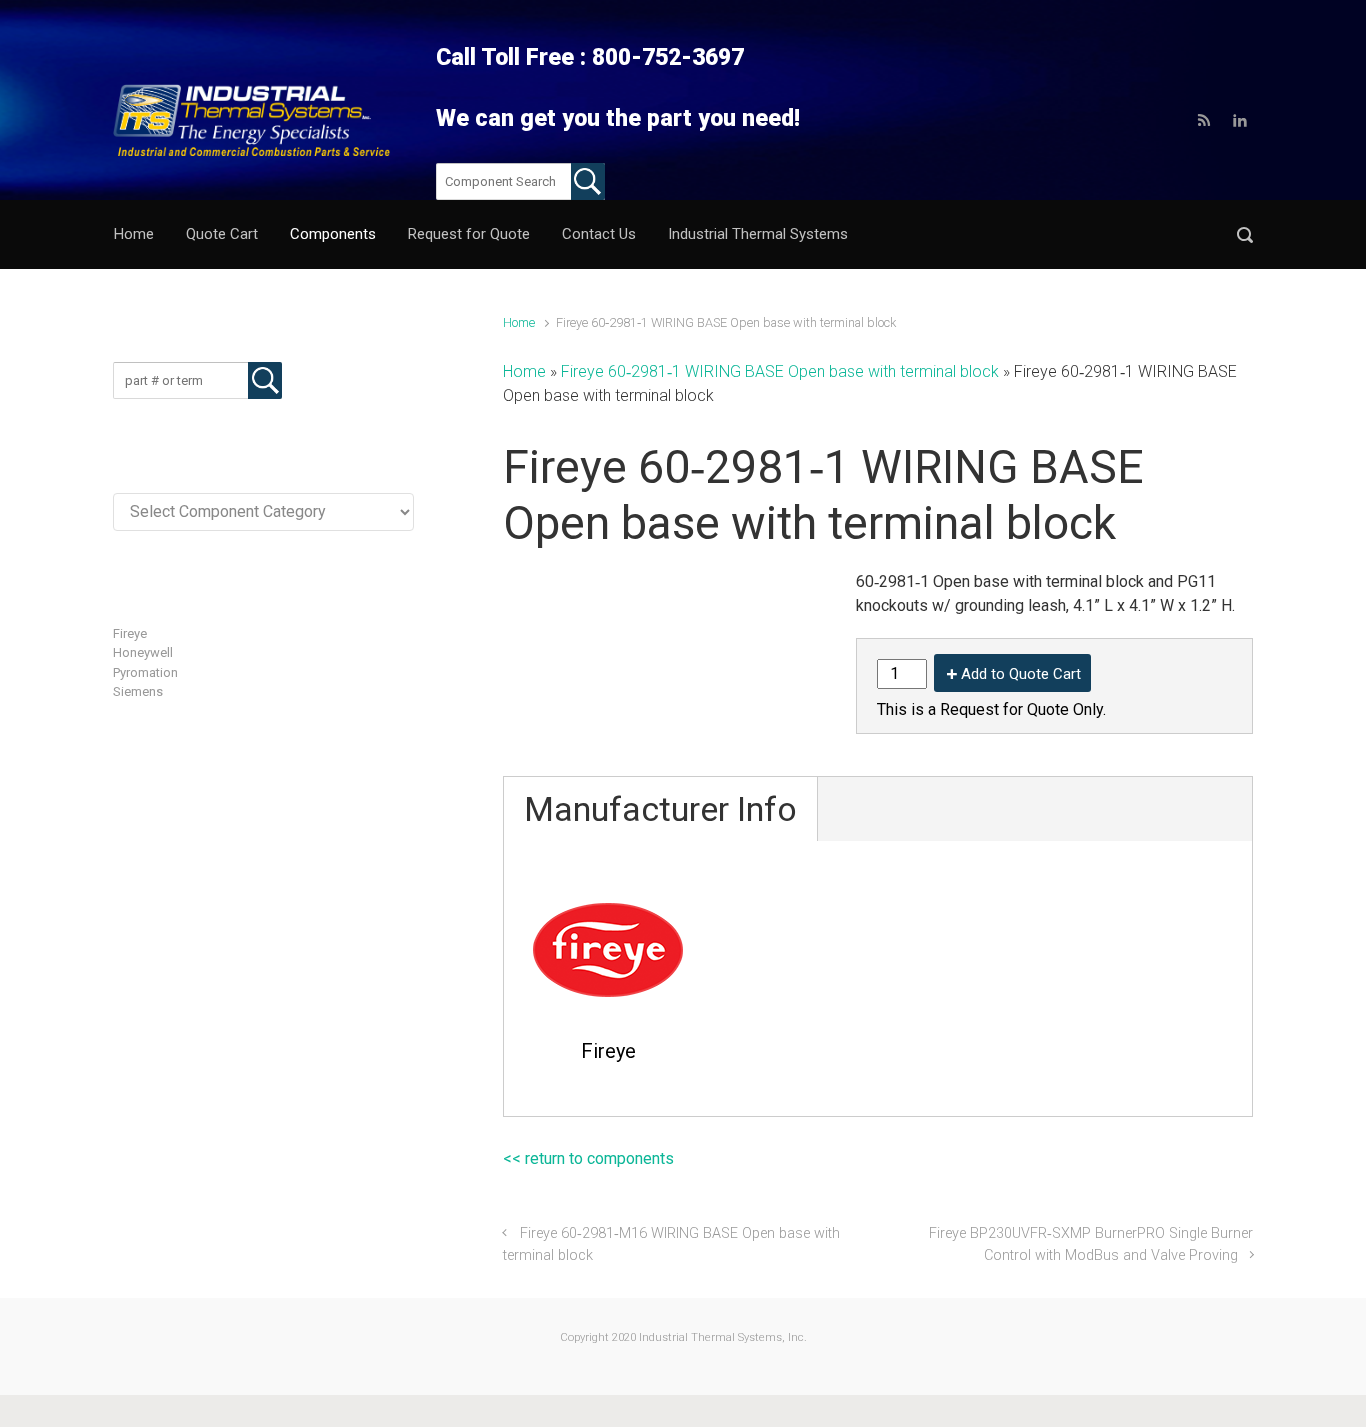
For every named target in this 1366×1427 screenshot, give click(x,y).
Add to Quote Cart (1021, 674)
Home (519, 322)
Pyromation (145, 672)
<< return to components (588, 1158)
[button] (1245, 234)
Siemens (138, 691)
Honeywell (143, 652)
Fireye (130, 633)
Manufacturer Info (660, 809)
